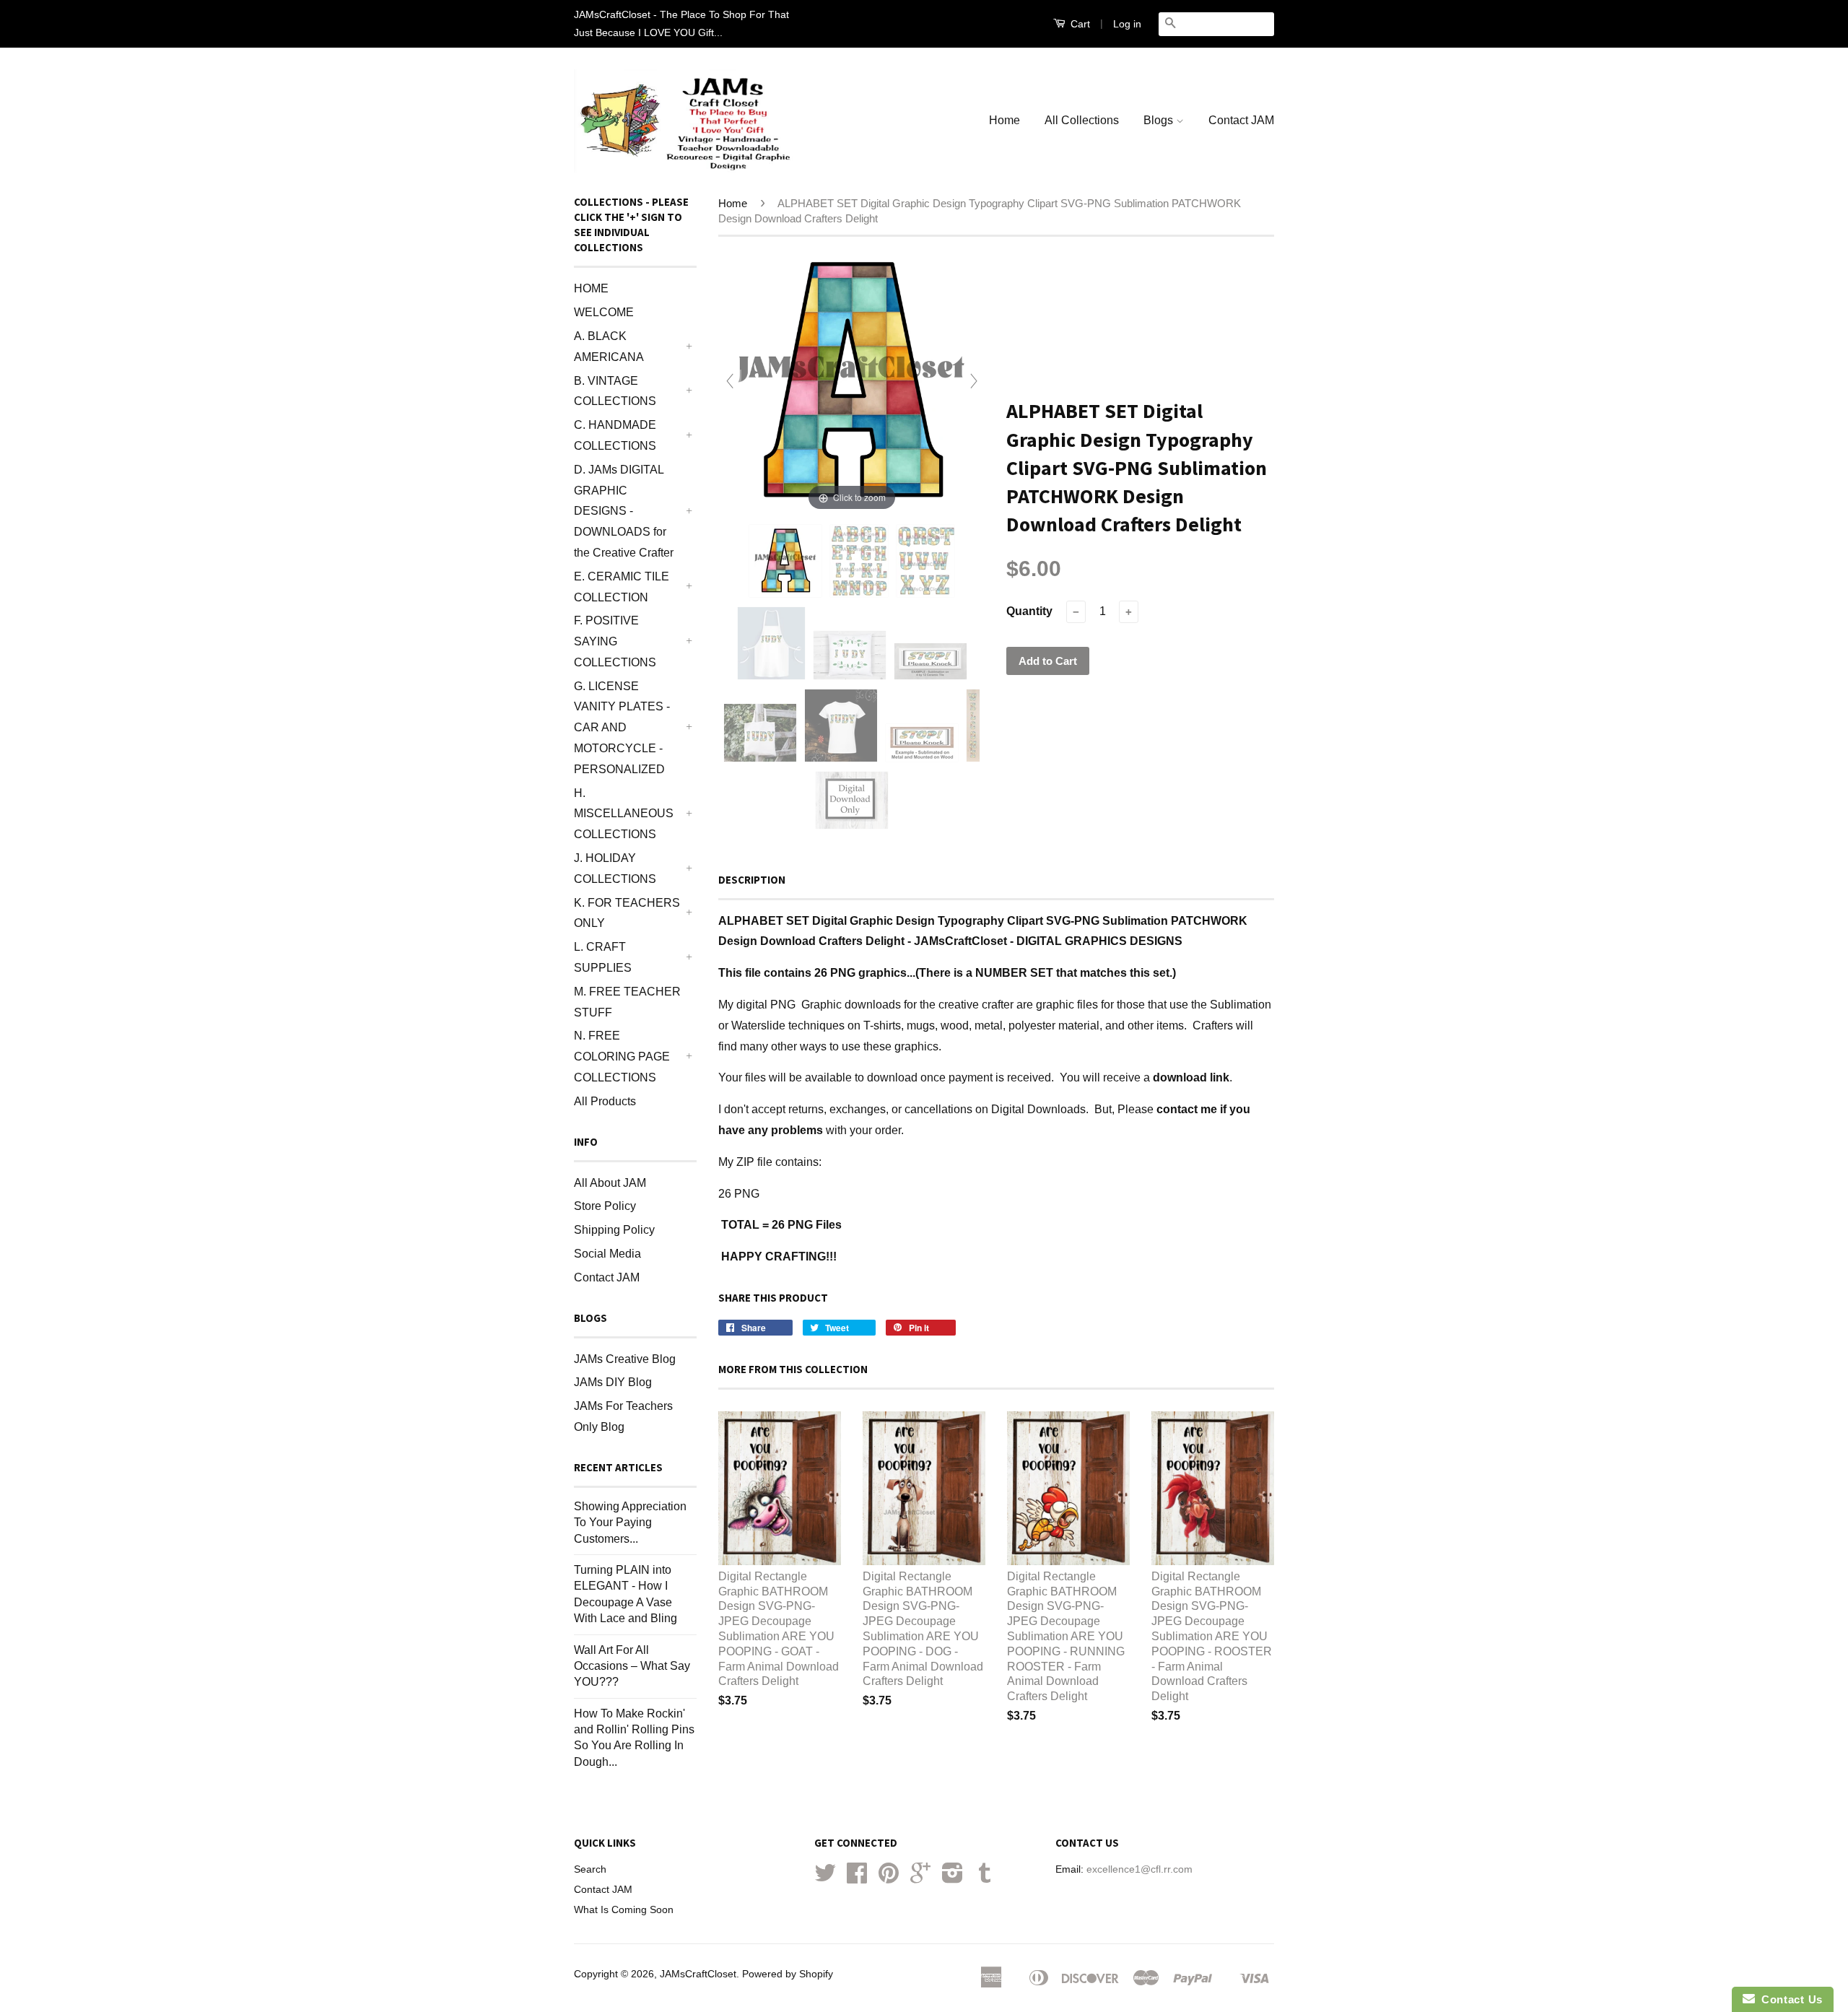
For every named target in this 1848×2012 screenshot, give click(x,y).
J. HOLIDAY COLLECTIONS (615, 868)
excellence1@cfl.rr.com (1139, 1869)
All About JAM (610, 1183)
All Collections (1082, 120)
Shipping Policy (614, 1230)
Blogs (1160, 120)
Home (1004, 120)
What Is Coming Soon (624, 1910)
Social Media (607, 1254)
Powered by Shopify (788, 1974)
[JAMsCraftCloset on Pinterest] (889, 1878)
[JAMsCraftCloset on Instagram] (953, 1878)
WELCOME (604, 312)
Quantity (1029, 611)
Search (590, 1869)
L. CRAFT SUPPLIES (603, 957)
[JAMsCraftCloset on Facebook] (857, 1878)
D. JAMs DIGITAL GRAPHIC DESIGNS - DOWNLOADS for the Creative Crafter (624, 511)
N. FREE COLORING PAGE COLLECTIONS (622, 1057)
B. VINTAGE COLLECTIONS (615, 391)
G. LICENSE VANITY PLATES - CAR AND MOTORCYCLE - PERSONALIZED (622, 728)
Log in (1127, 24)
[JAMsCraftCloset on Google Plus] (920, 1878)
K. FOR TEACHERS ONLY (627, 913)
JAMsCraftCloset (698, 1974)
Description (752, 880)
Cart (1079, 24)
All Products (605, 1101)
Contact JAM (1241, 120)
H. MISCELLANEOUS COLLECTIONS (624, 814)
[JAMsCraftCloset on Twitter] (825, 1878)
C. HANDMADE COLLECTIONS (615, 435)
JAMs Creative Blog (625, 1359)
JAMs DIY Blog (613, 1382)
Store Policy (605, 1206)
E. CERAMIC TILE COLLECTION (622, 587)
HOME (591, 288)
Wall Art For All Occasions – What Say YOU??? (632, 1666)
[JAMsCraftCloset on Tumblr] (985, 1878)
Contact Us (1789, 1999)
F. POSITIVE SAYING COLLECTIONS (615, 641)
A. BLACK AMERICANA (609, 347)
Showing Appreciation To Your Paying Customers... (630, 1523)
